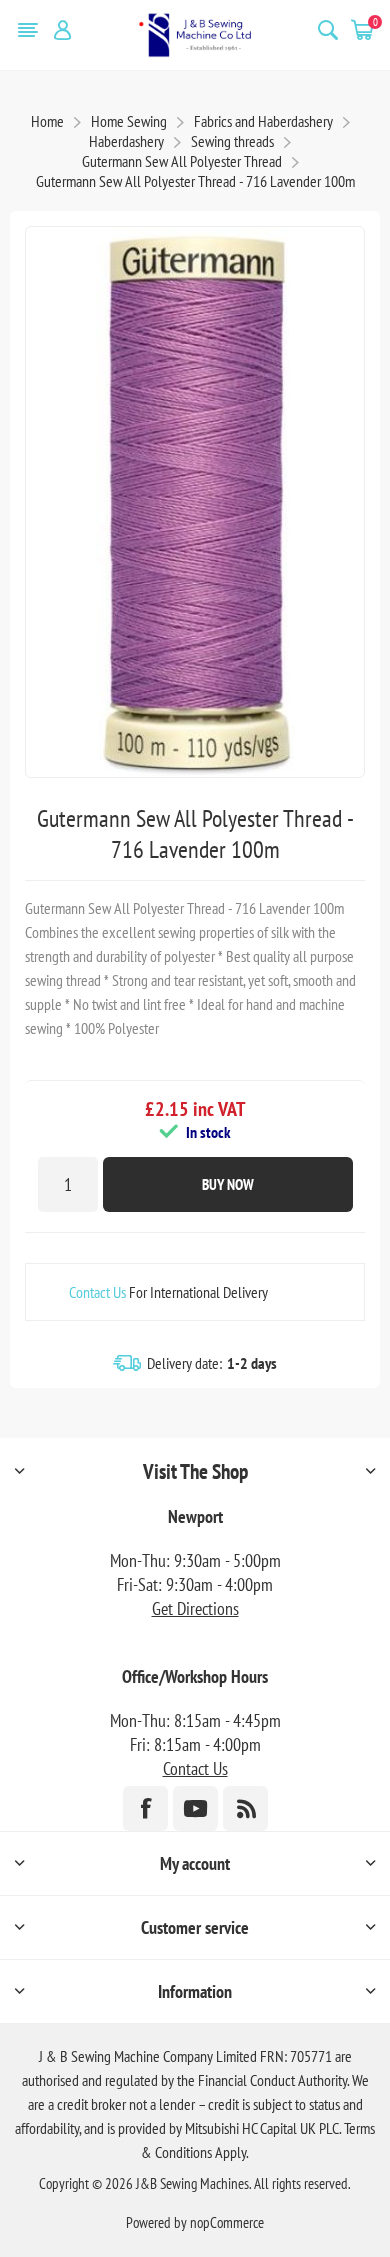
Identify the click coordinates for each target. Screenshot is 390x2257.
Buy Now (228, 1184)
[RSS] (245, 1808)
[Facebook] (145, 1808)
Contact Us (97, 1292)
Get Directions (195, 1608)
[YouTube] (195, 1808)
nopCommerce (227, 2222)
